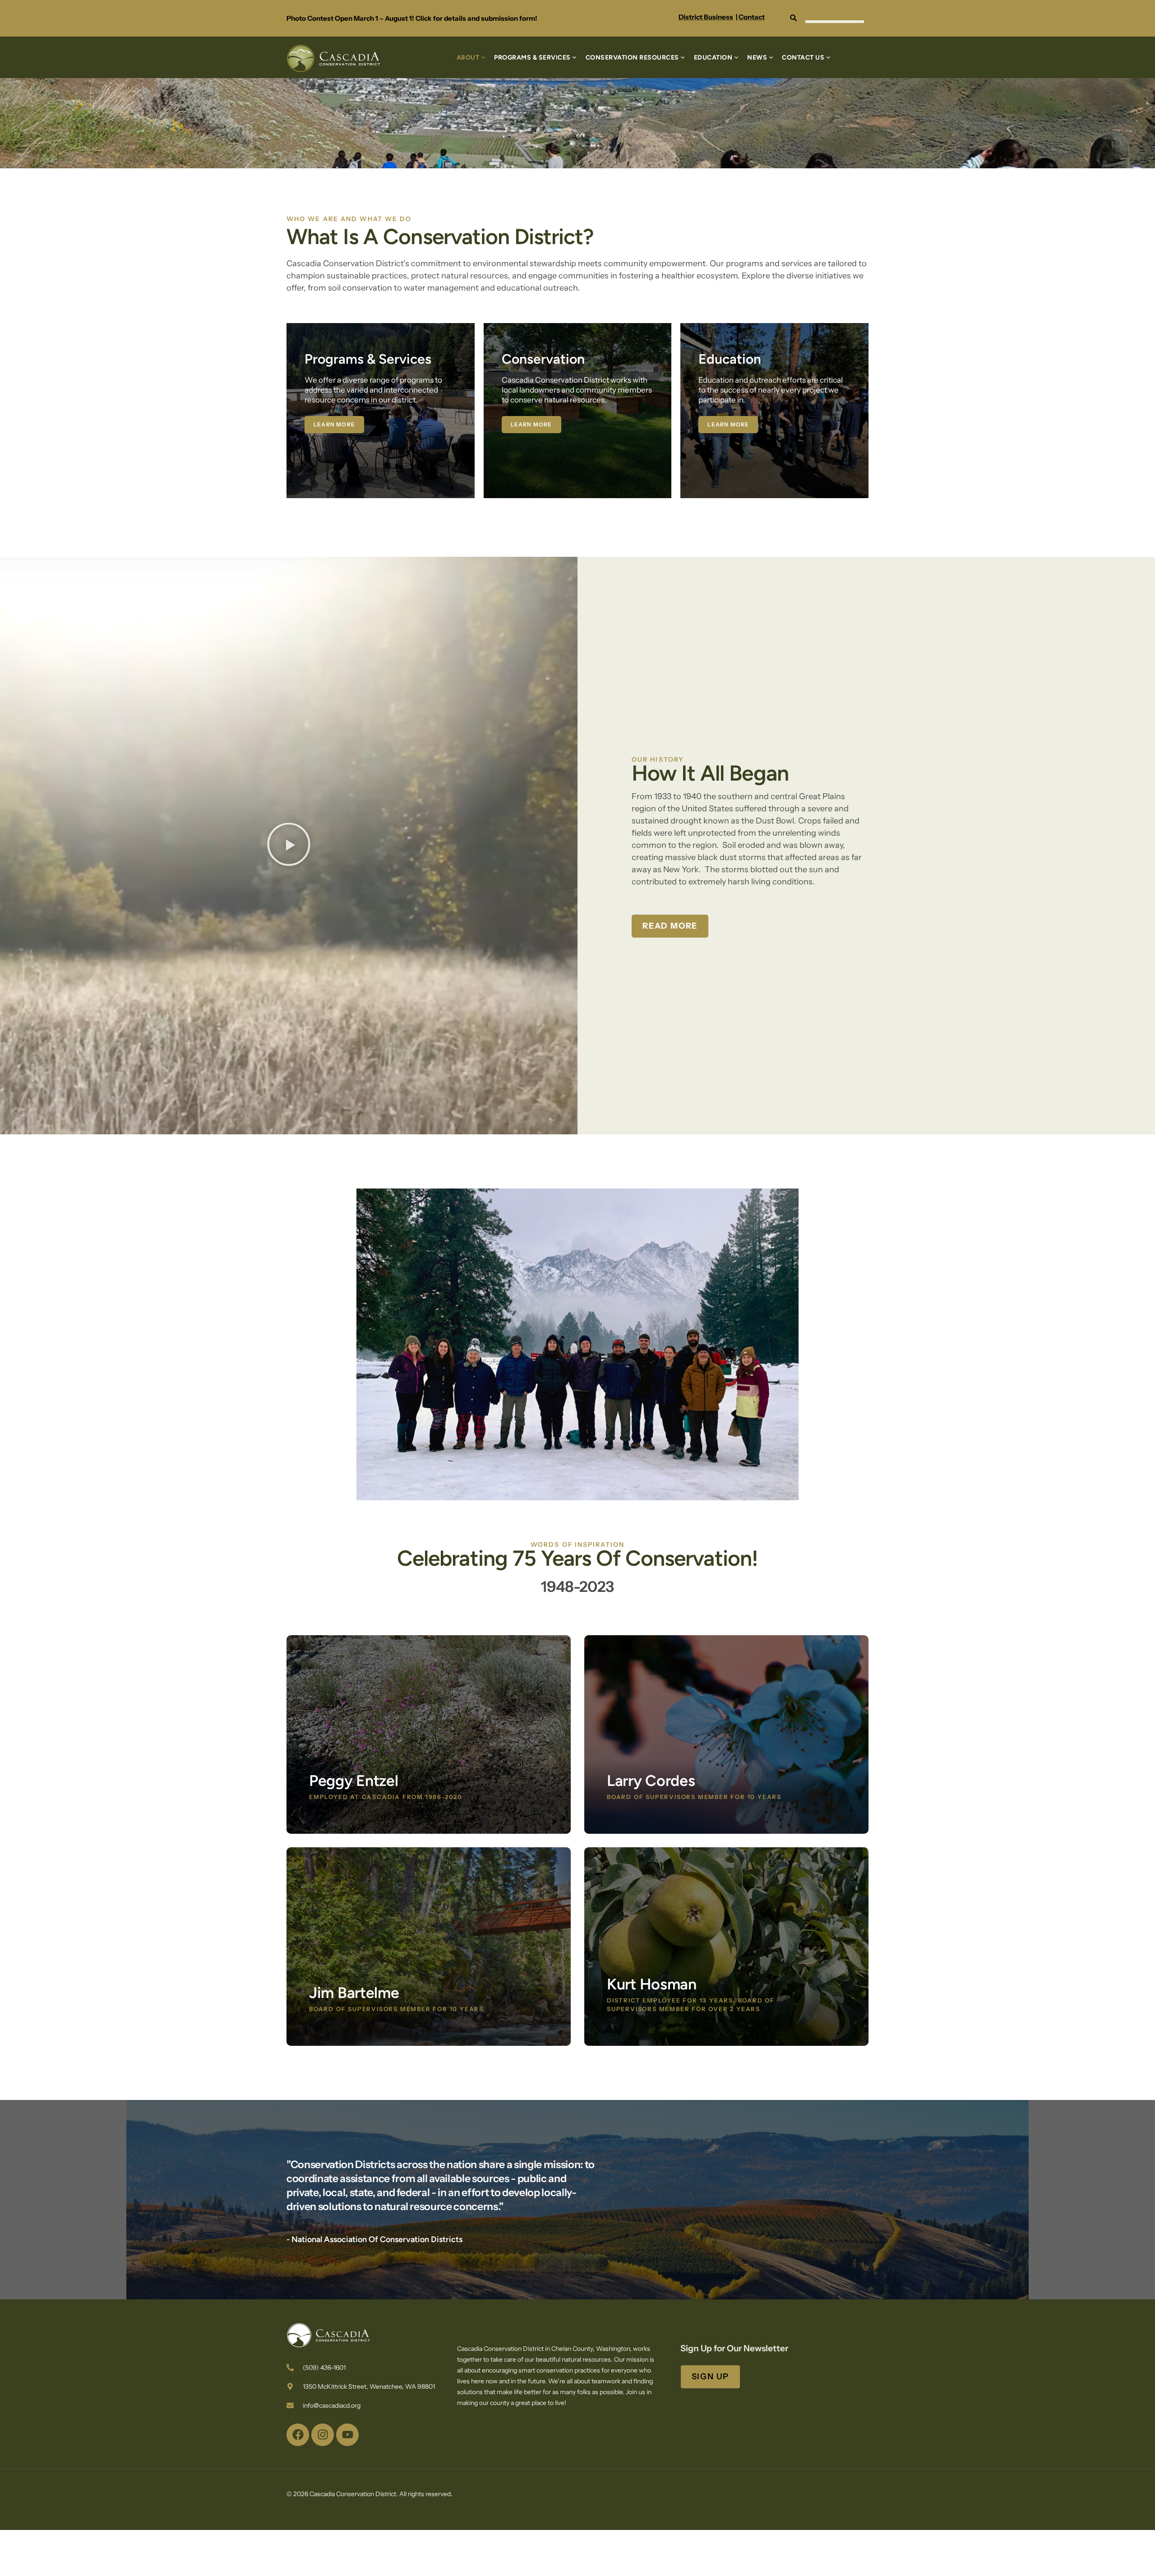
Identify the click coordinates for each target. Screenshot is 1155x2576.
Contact (752, 17)
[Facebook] (298, 2435)
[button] (289, 846)
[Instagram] (323, 2435)
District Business (706, 17)
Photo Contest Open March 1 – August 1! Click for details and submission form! (412, 18)
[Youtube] (347, 2435)
